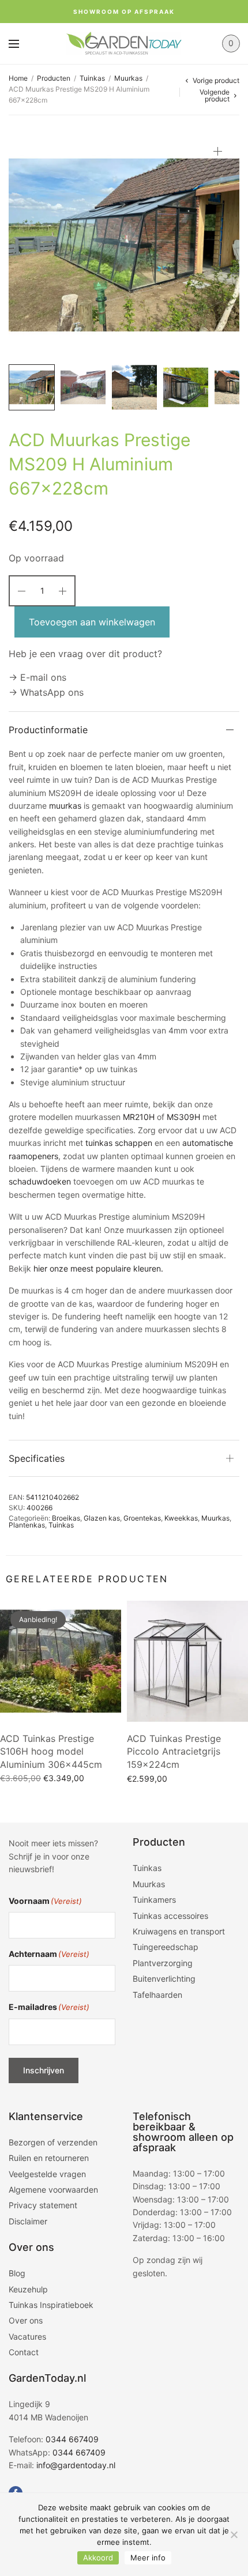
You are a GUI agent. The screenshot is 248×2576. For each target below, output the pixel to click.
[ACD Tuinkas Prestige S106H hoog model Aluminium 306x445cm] (61, 1661)
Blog (17, 2273)
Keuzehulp (28, 2289)
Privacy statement (43, 2205)
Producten (54, 78)
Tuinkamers (154, 1900)
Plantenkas (27, 1525)
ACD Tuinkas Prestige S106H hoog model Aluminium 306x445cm (51, 1751)
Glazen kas (102, 1518)
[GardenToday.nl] (124, 44)
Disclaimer (28, 2221)
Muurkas (128, 78)
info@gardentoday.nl (76, 2465)
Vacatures (27, 2336)
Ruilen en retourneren (49, 2158)
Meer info (148, 2558)
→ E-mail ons (37, 677)
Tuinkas (92, 78)
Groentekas (142, 1518)
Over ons (26, 2320)
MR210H (139, 1117)
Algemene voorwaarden (53, 2190)
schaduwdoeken (40, 1181)
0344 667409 (72, 2439)
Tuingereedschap (166, 1947)
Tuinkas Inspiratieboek (51, 2305)
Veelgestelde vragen (47, 2174)
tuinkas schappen (119, 1143)
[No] (234, 2534)
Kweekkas (181, 1518)
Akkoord (98, 2558)
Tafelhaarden (157, 1995)
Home (18, 78)
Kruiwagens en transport (179, 1931)
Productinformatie (48, 730)
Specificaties (37, 1458)
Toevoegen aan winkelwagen (92, 622)
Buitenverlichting (164, 1979)
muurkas (65, 806)
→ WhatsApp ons (46, 692)
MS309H (183, 1117)
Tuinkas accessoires (170, 1916)
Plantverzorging (163, 1963)
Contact (24, 2352)
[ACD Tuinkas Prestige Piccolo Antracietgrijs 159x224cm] (187, 1661)
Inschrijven (44, 2070)
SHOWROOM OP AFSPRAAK (124, 12)
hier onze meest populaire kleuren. (98, 1268)
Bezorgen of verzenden (53, 2142)
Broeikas (66, 1518)
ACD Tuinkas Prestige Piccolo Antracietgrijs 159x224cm (174, 1751)
